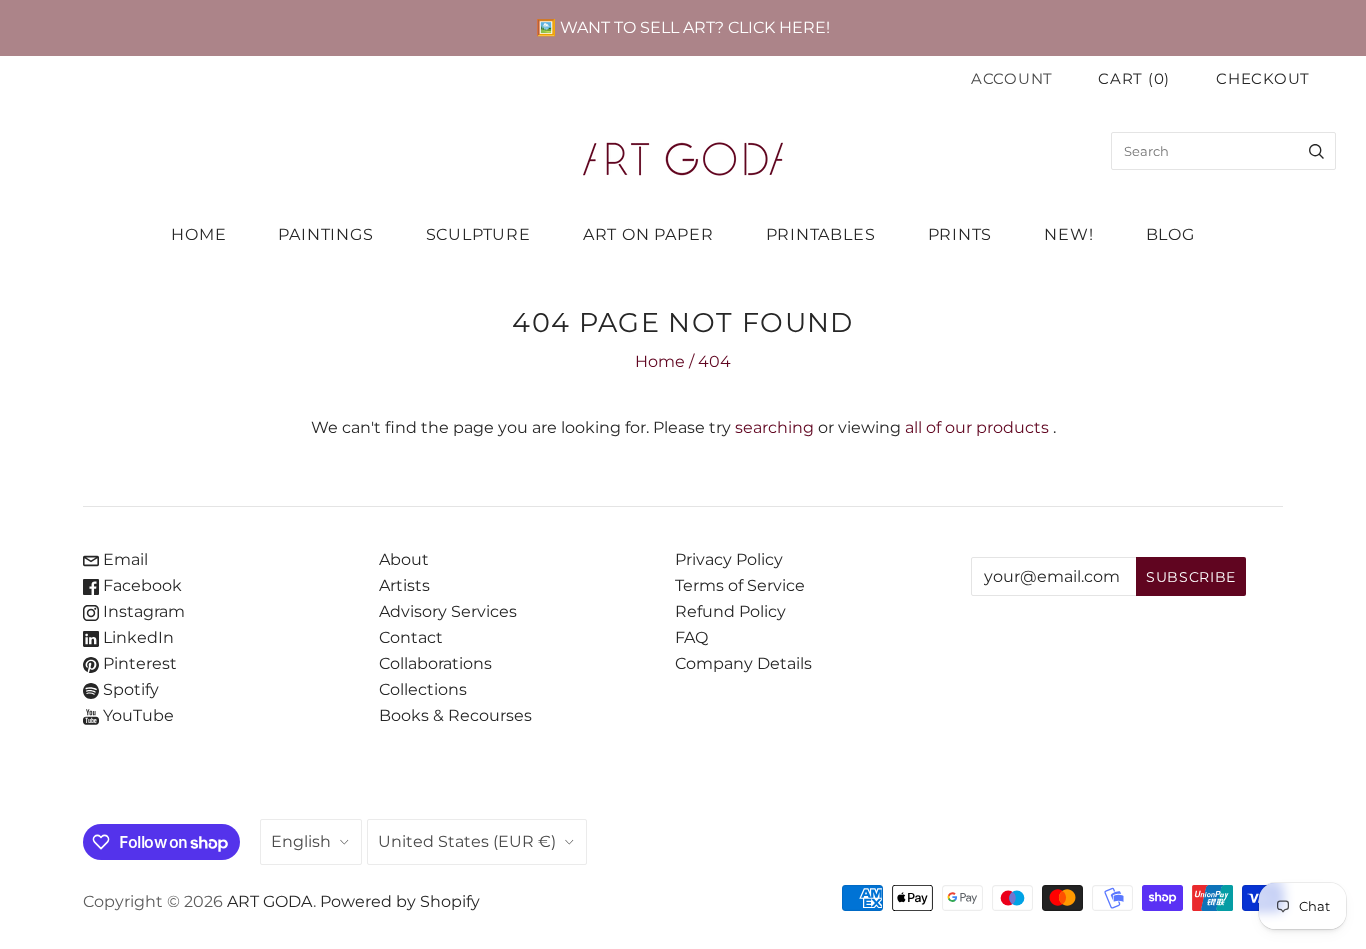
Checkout (1263, 79)
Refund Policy (730, 611)
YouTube (136, 715)
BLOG (1170, 234)
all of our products (977, 427)
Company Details (743, 663)
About (404, 559)
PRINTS (960, 234)
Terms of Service (740, 585)
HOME (198, 234)
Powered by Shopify (400, 901)
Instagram (142, 611)
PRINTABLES (821, 234)
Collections (423, 689)
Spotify (129, 689)
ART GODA (270, 901)
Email (123, 559)
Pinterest (138, 663)
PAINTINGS (325, 234)
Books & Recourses (455, 715)
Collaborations (435, 663)
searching (774, 427)
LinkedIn (136, 637)
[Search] (1316, 151)
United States (467, 841)
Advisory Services (448, 611)
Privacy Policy (729, 559)
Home (660, 361)
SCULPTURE (478, 234)
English (301, 841)
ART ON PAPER (648, 234)
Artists (404, 585)
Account (1012, 79)
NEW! (1068, 234)
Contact (411, 637)
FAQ (691, 637)
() (1134, 79)
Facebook (140, 585)
